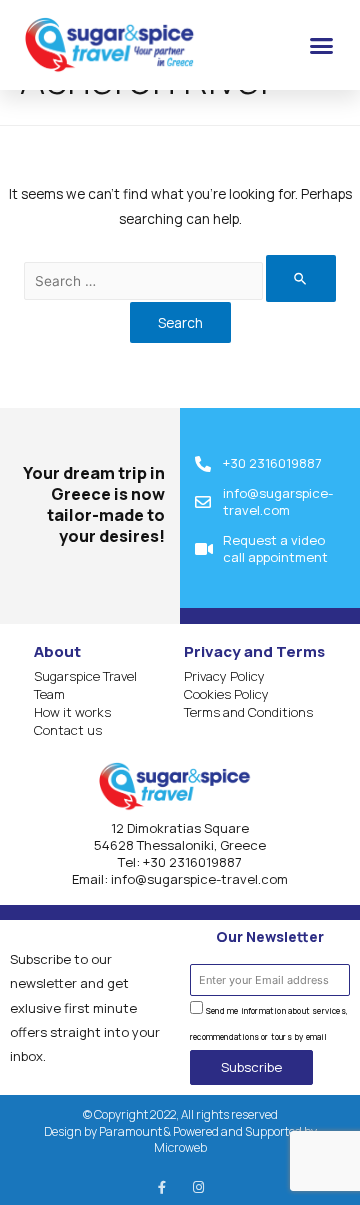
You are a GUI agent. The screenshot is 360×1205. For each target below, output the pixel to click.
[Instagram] (198, 1187)
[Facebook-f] (161, 1187)
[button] (322, 45)
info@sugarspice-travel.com (199, 879)
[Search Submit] (301, 278)
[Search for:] (180, 280)
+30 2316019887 (192, 862)
